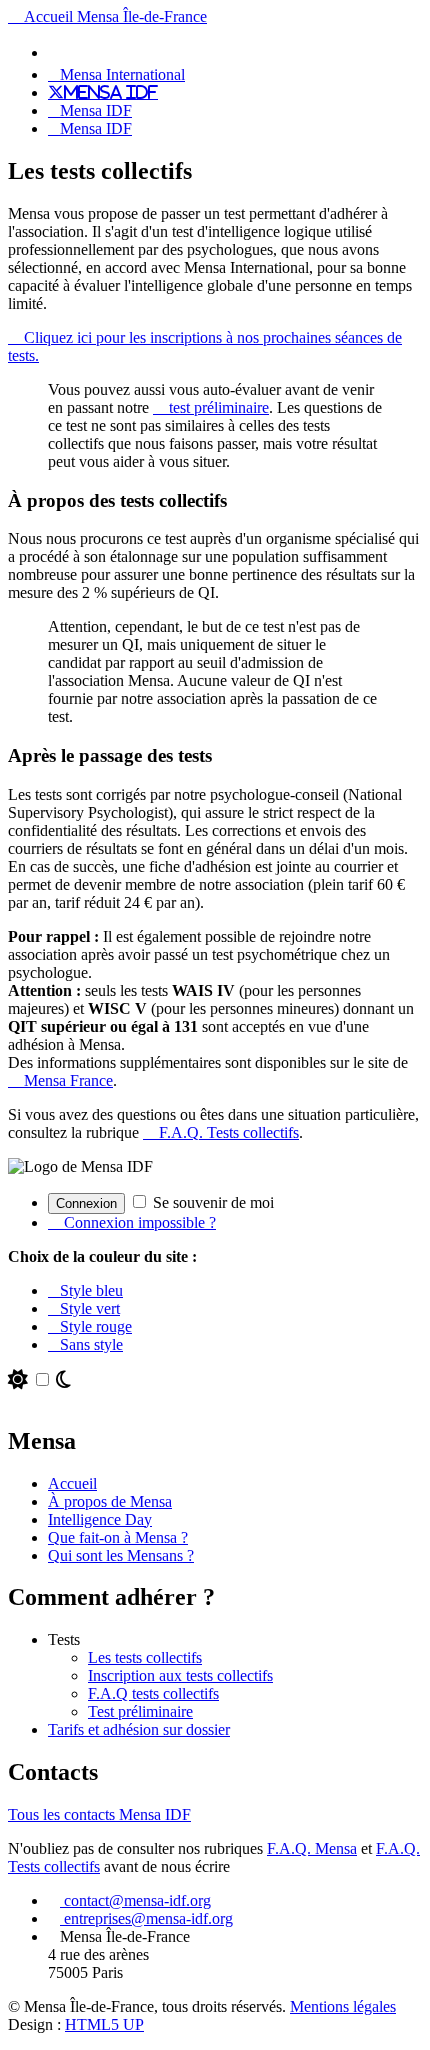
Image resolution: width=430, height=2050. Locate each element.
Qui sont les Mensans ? (121, 1555)
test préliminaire (217, 407)
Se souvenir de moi (211, 1202)
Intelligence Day (100, 1519)
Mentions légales (343, 2006)
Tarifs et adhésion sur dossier (139, 1729)
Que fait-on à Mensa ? (118, 1537)
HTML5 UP (104, 2024)
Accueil (72, 1483)
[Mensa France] (60, 52)
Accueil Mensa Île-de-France (113, 16)
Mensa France (66, 1080)
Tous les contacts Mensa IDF (99, 1814)
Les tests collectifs (145, 1657)
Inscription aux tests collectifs (180, 1675)
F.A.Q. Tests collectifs (227, 1132)
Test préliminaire (140, 1711)
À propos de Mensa (110, 1501)
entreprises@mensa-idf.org (146, 1918)
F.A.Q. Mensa (312, 1848)
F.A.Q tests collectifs (153, 1693)
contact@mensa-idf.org (135, 1900)
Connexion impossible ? (138, 1222)
